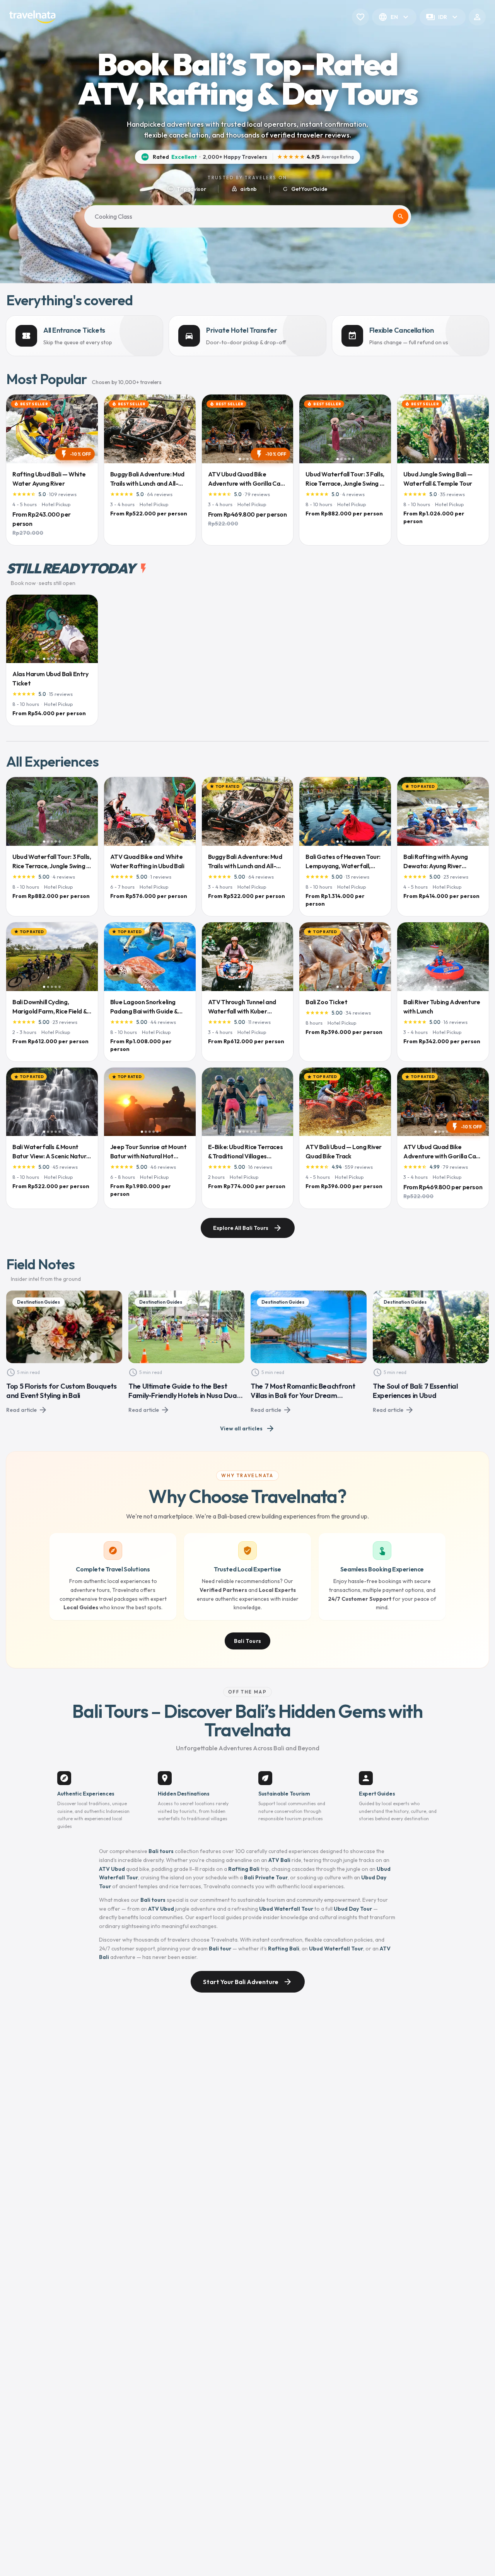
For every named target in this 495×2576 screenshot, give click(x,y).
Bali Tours (248, 1641)
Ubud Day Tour (353, 1909)
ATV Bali (279, 1860)
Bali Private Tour (266, 1877)
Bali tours (161, 1851)
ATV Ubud (112, 1869)
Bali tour (220, 1949)
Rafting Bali (244, 1869)
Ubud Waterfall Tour (286, 1909)
